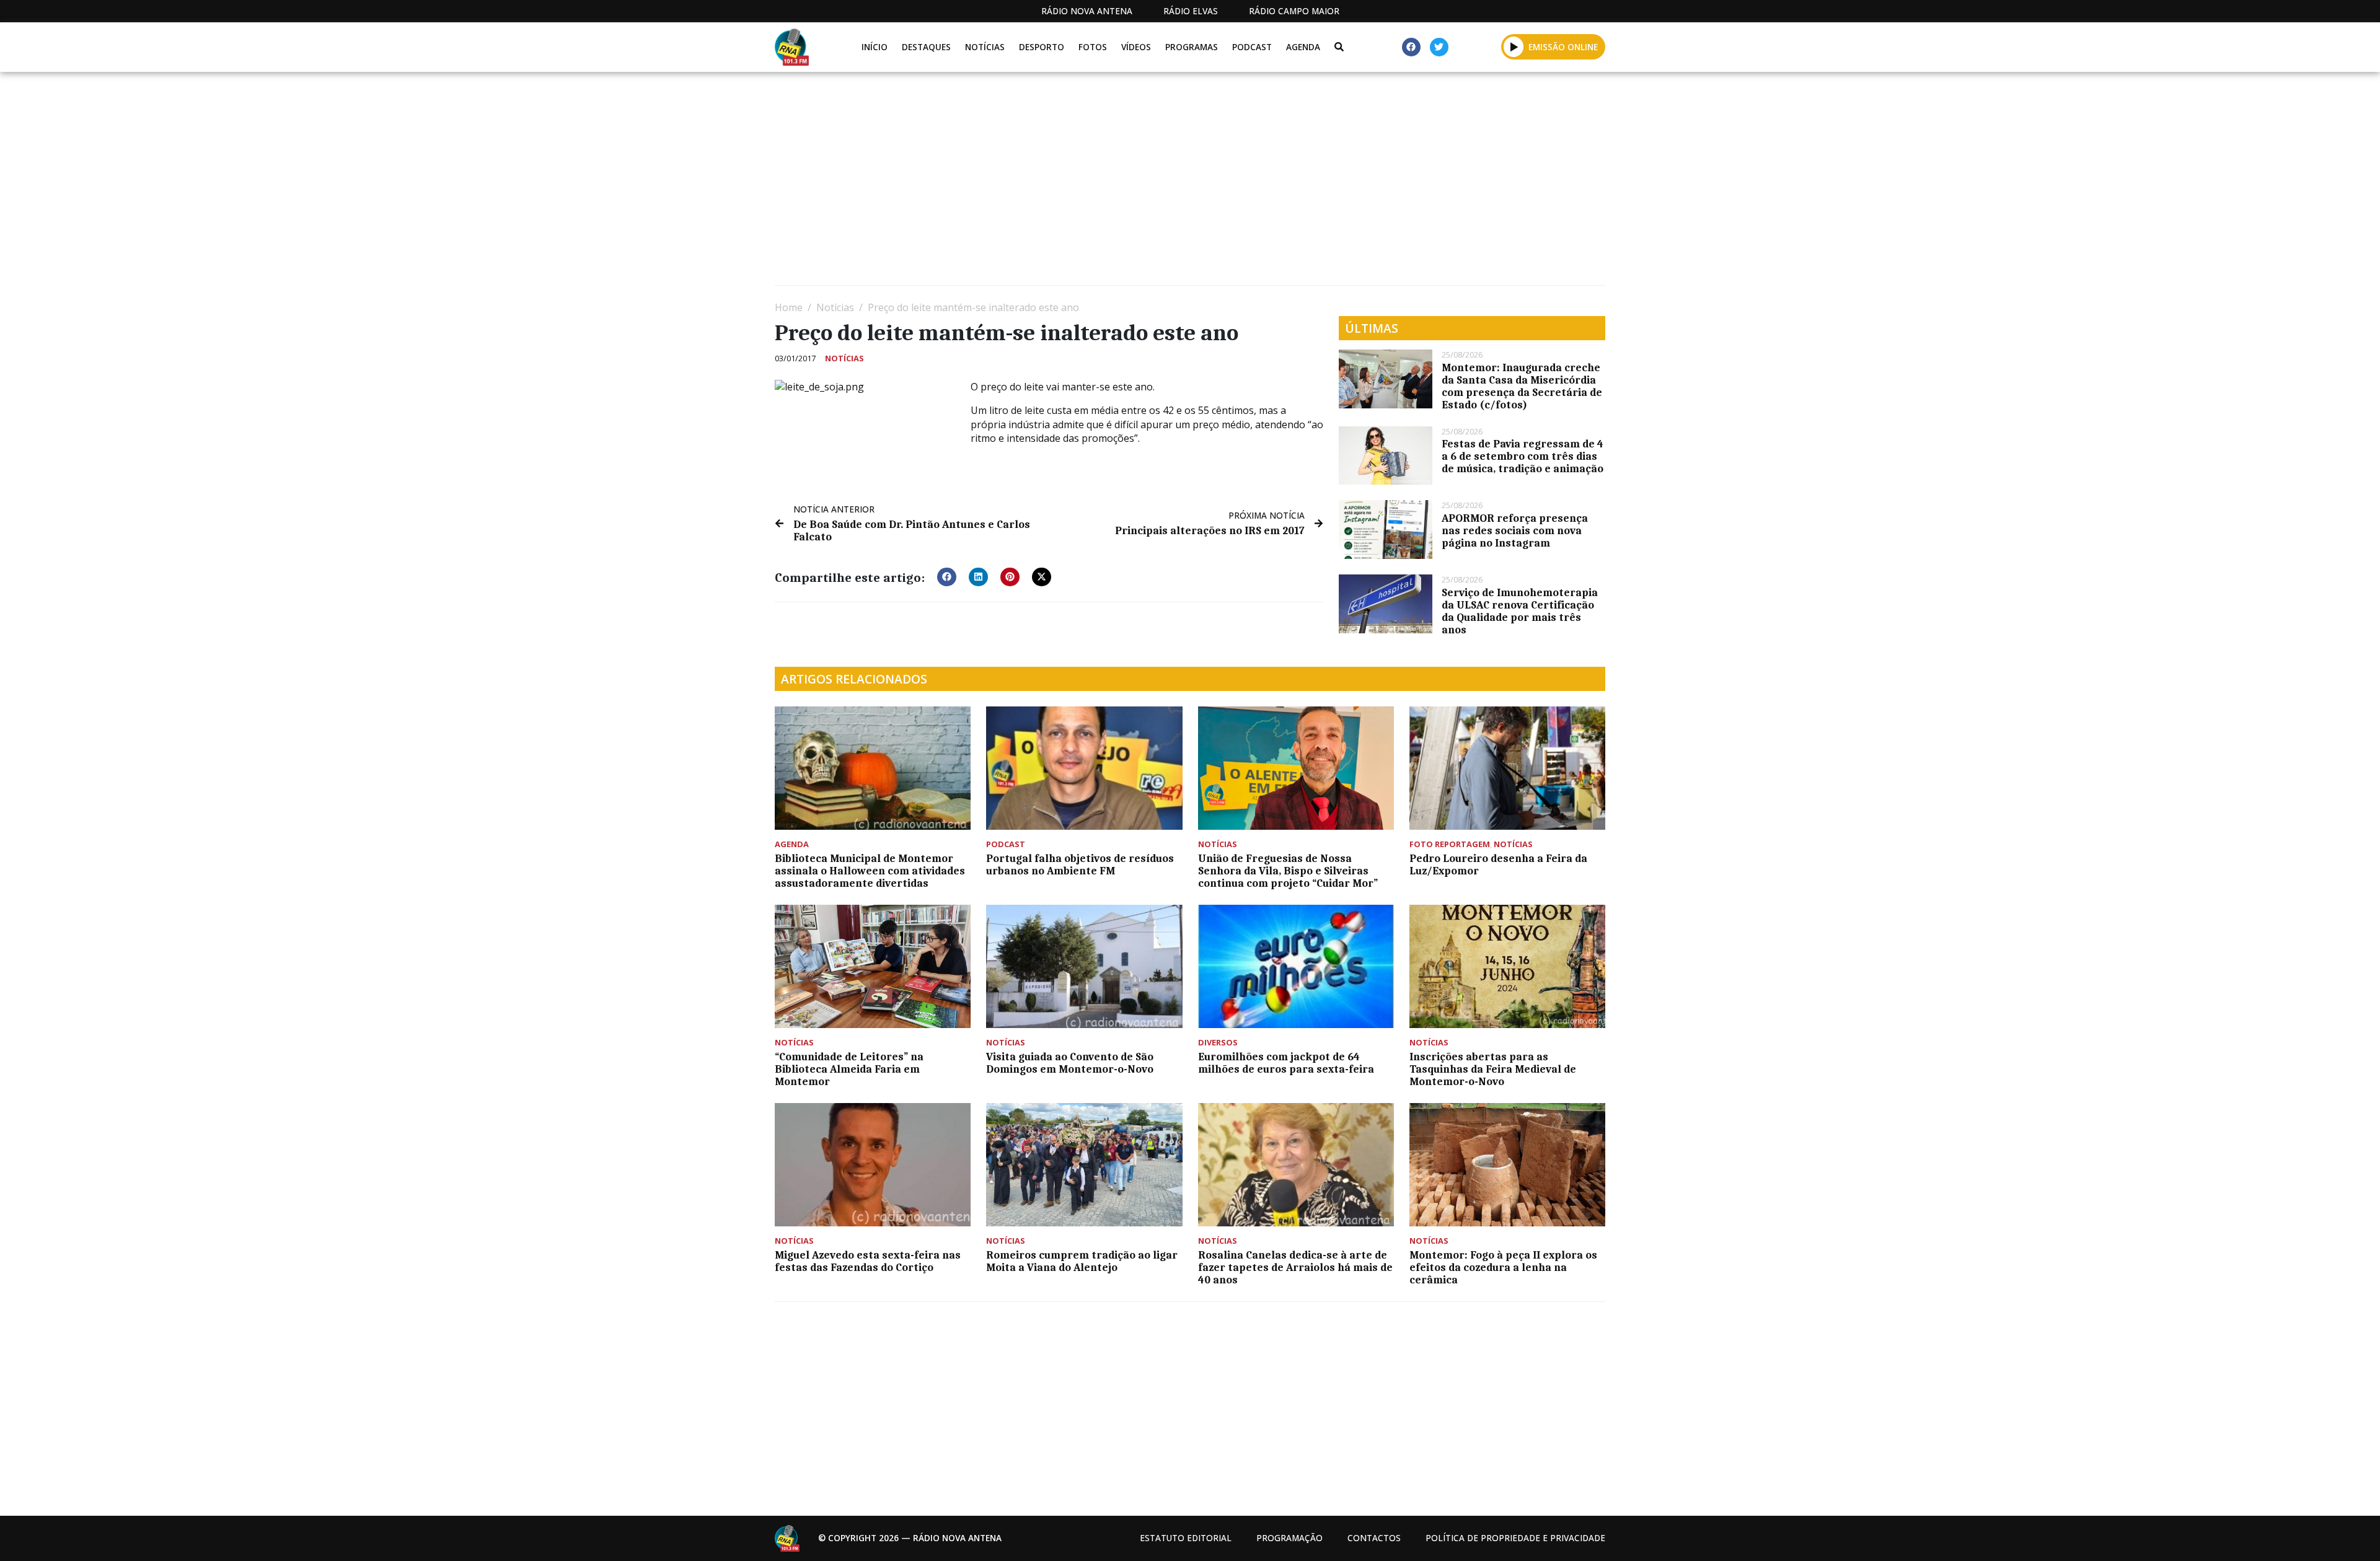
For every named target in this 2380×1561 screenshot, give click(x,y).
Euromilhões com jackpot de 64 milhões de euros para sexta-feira (1286, 1063)
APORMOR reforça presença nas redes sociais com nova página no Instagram (1515, 530)
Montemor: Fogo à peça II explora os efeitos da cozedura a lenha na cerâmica (1503, 1267)
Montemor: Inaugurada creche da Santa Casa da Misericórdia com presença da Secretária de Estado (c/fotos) (1522, 386)
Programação (1289, 1538)
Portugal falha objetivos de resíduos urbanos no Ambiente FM (1080, 864)
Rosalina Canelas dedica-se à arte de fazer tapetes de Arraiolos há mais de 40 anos (1295, 1267)
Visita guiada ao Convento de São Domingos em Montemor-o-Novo (1070, 1063)
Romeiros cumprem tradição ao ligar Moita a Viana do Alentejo (1082, 1261)
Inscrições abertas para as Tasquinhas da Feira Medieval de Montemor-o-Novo (1493, 1069)
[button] (1514, 46)
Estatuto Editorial (1186, 1538)
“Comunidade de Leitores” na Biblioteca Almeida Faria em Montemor (849, 1069)
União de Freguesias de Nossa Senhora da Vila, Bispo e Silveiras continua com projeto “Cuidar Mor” (1288, 871)
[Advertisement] (1147, 183)
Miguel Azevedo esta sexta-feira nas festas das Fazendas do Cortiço (868, 1261)
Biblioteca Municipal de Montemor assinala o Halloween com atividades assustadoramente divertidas (870, 871)
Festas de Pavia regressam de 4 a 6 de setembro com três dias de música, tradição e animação (1523, 456)
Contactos (1374, 1538)
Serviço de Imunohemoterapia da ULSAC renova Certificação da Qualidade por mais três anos (1520, 611)
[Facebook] (1411, 47)
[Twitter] (1439, 47)
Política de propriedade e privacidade (1515, 1538)
